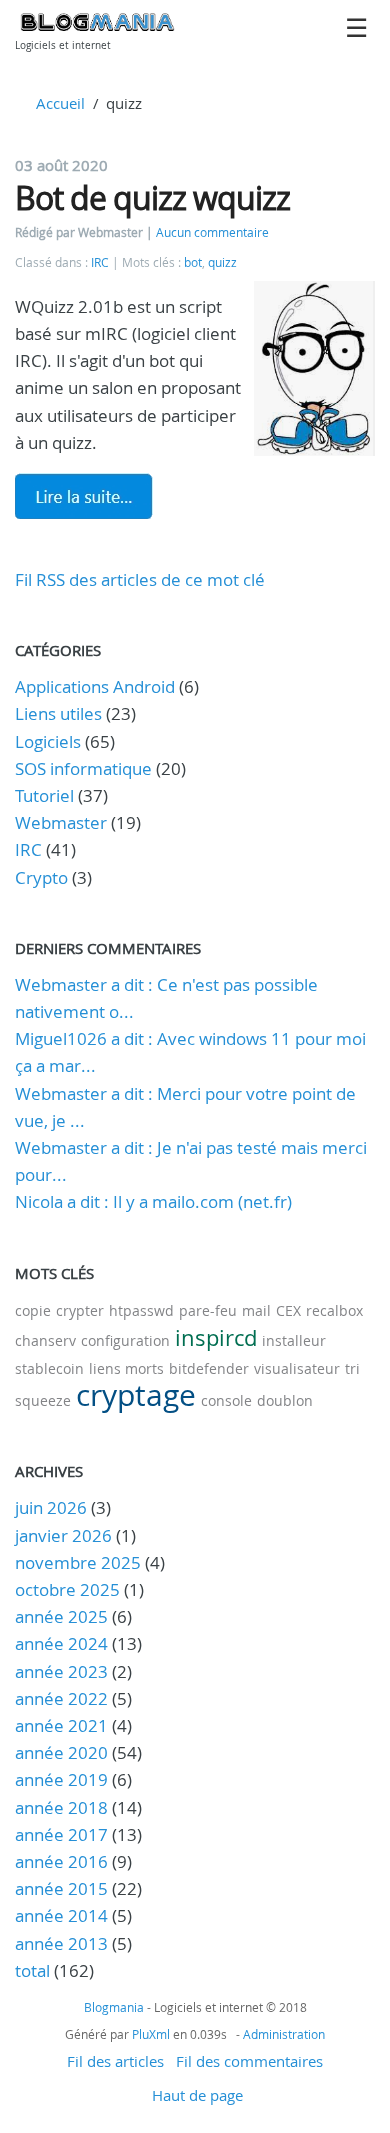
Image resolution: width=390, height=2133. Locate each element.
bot (193, 262)
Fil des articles (115, 2061)
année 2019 (61, 1779)
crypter (80, 1310)
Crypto (41, 877)
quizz (222, 262)
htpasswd (141, 1310)
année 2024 (61, 1643)
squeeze (43, 1400)
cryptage (136, 1395)
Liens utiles (58, 713)
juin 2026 (51, 1507)
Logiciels (48, 741)
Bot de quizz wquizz (152, 197)
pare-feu (208, 1310)
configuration (125, 1340)
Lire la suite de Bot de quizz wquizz (84, 496)
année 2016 (61, 1861)
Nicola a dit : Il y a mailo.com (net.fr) (153, 1201)
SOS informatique (83, 768)
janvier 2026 (63, 1535)
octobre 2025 (67, 1589)
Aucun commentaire (212, 232)
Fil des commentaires (249, 2061)
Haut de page (197, 2095)
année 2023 (61, 1671)
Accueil (60, 103)
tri (352, 1368)
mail (256, 1310)
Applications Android (95, 686)
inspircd (216, 1337)
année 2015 (61, 1888)
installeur (294, 1340)
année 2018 (61, 1807)
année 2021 (61, 1725)
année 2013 (61, 1943)
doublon (285, 1400)
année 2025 (61, 1616)
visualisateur (297, 1368)
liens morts (126, 1368)
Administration (284, 2034)
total (34, 1970)
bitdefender (209, 1368)
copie (33, 1310)
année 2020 (61, 1752)
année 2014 (61, 1915)
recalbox (334, 1310)
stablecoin (49, 1368)
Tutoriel (44, 795)
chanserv (45, 1340)
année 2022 (61, 1698)
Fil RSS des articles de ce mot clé (140, 579)
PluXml (151, 2034)
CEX (288, 1310)
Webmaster (61, 822)
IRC (100, 262)
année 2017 (61, 1834)
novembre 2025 (78, 1562)
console (226, 1400)
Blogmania (114, 2007)
